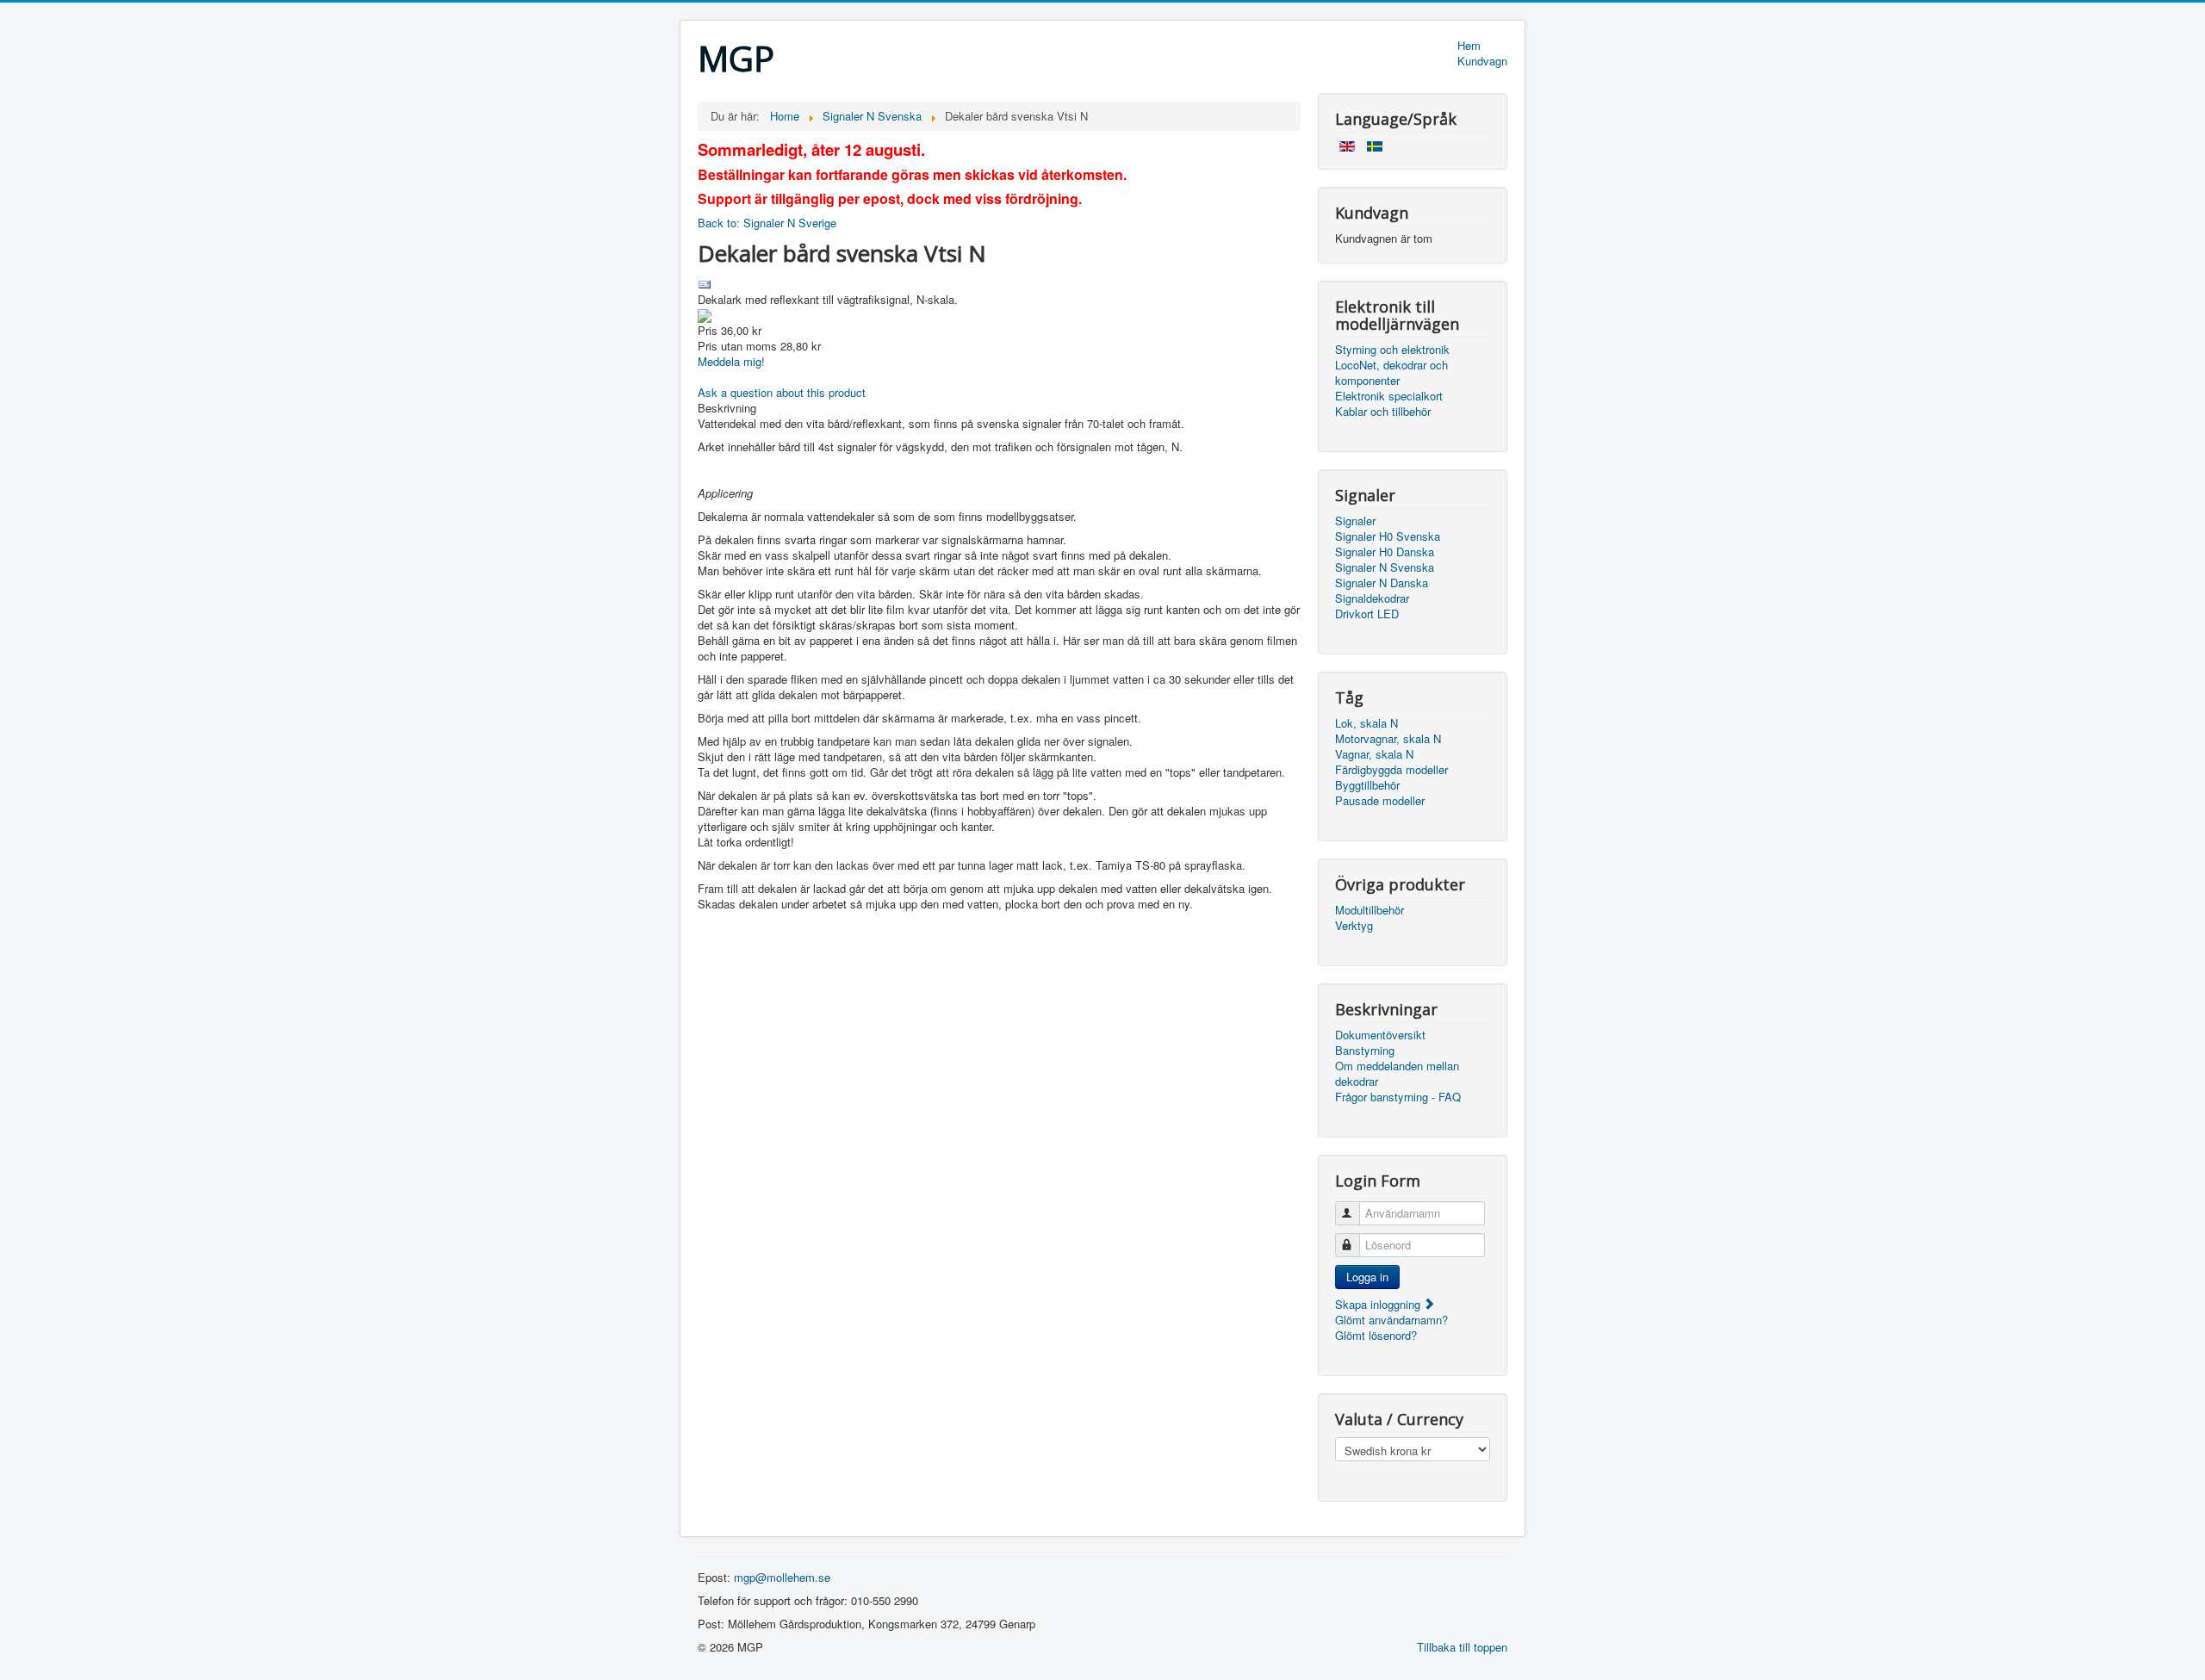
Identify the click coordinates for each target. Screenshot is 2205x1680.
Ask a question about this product (782, 392)
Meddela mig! (731, 361)
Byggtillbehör (1367, 785)
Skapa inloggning (1379, 1304)
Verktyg (1354, 926)
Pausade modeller (1380, 801)
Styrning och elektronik (1392, 350)
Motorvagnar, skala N (1388, 739)
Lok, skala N (1366, 723)
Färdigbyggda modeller (1391, 770)
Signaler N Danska (1382, 583)
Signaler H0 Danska (1385, 552)
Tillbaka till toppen (1462, 1647)
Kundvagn (1482, 61)
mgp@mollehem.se (782, 1577)
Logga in (1367, 1277)
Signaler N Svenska (1385, 567)
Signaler (1355, 521)
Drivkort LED (1367, 614)
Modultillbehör (1370, 910)
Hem (1469, 46)
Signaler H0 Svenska (1388, 536)
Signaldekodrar (1372, 598)
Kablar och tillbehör (1383, 412)
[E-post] (705, 283)
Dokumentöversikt (1380, 1035)
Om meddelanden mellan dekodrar (1397, 1074)
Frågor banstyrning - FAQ (1398, 1097)
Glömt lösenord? (1376, 1335)
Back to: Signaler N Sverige (767, 223)
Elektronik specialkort (1389, 396)
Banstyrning (1365, 1051)
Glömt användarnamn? (1391, 1320)
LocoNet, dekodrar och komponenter (1391, 373)
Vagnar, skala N (1374, 754)
